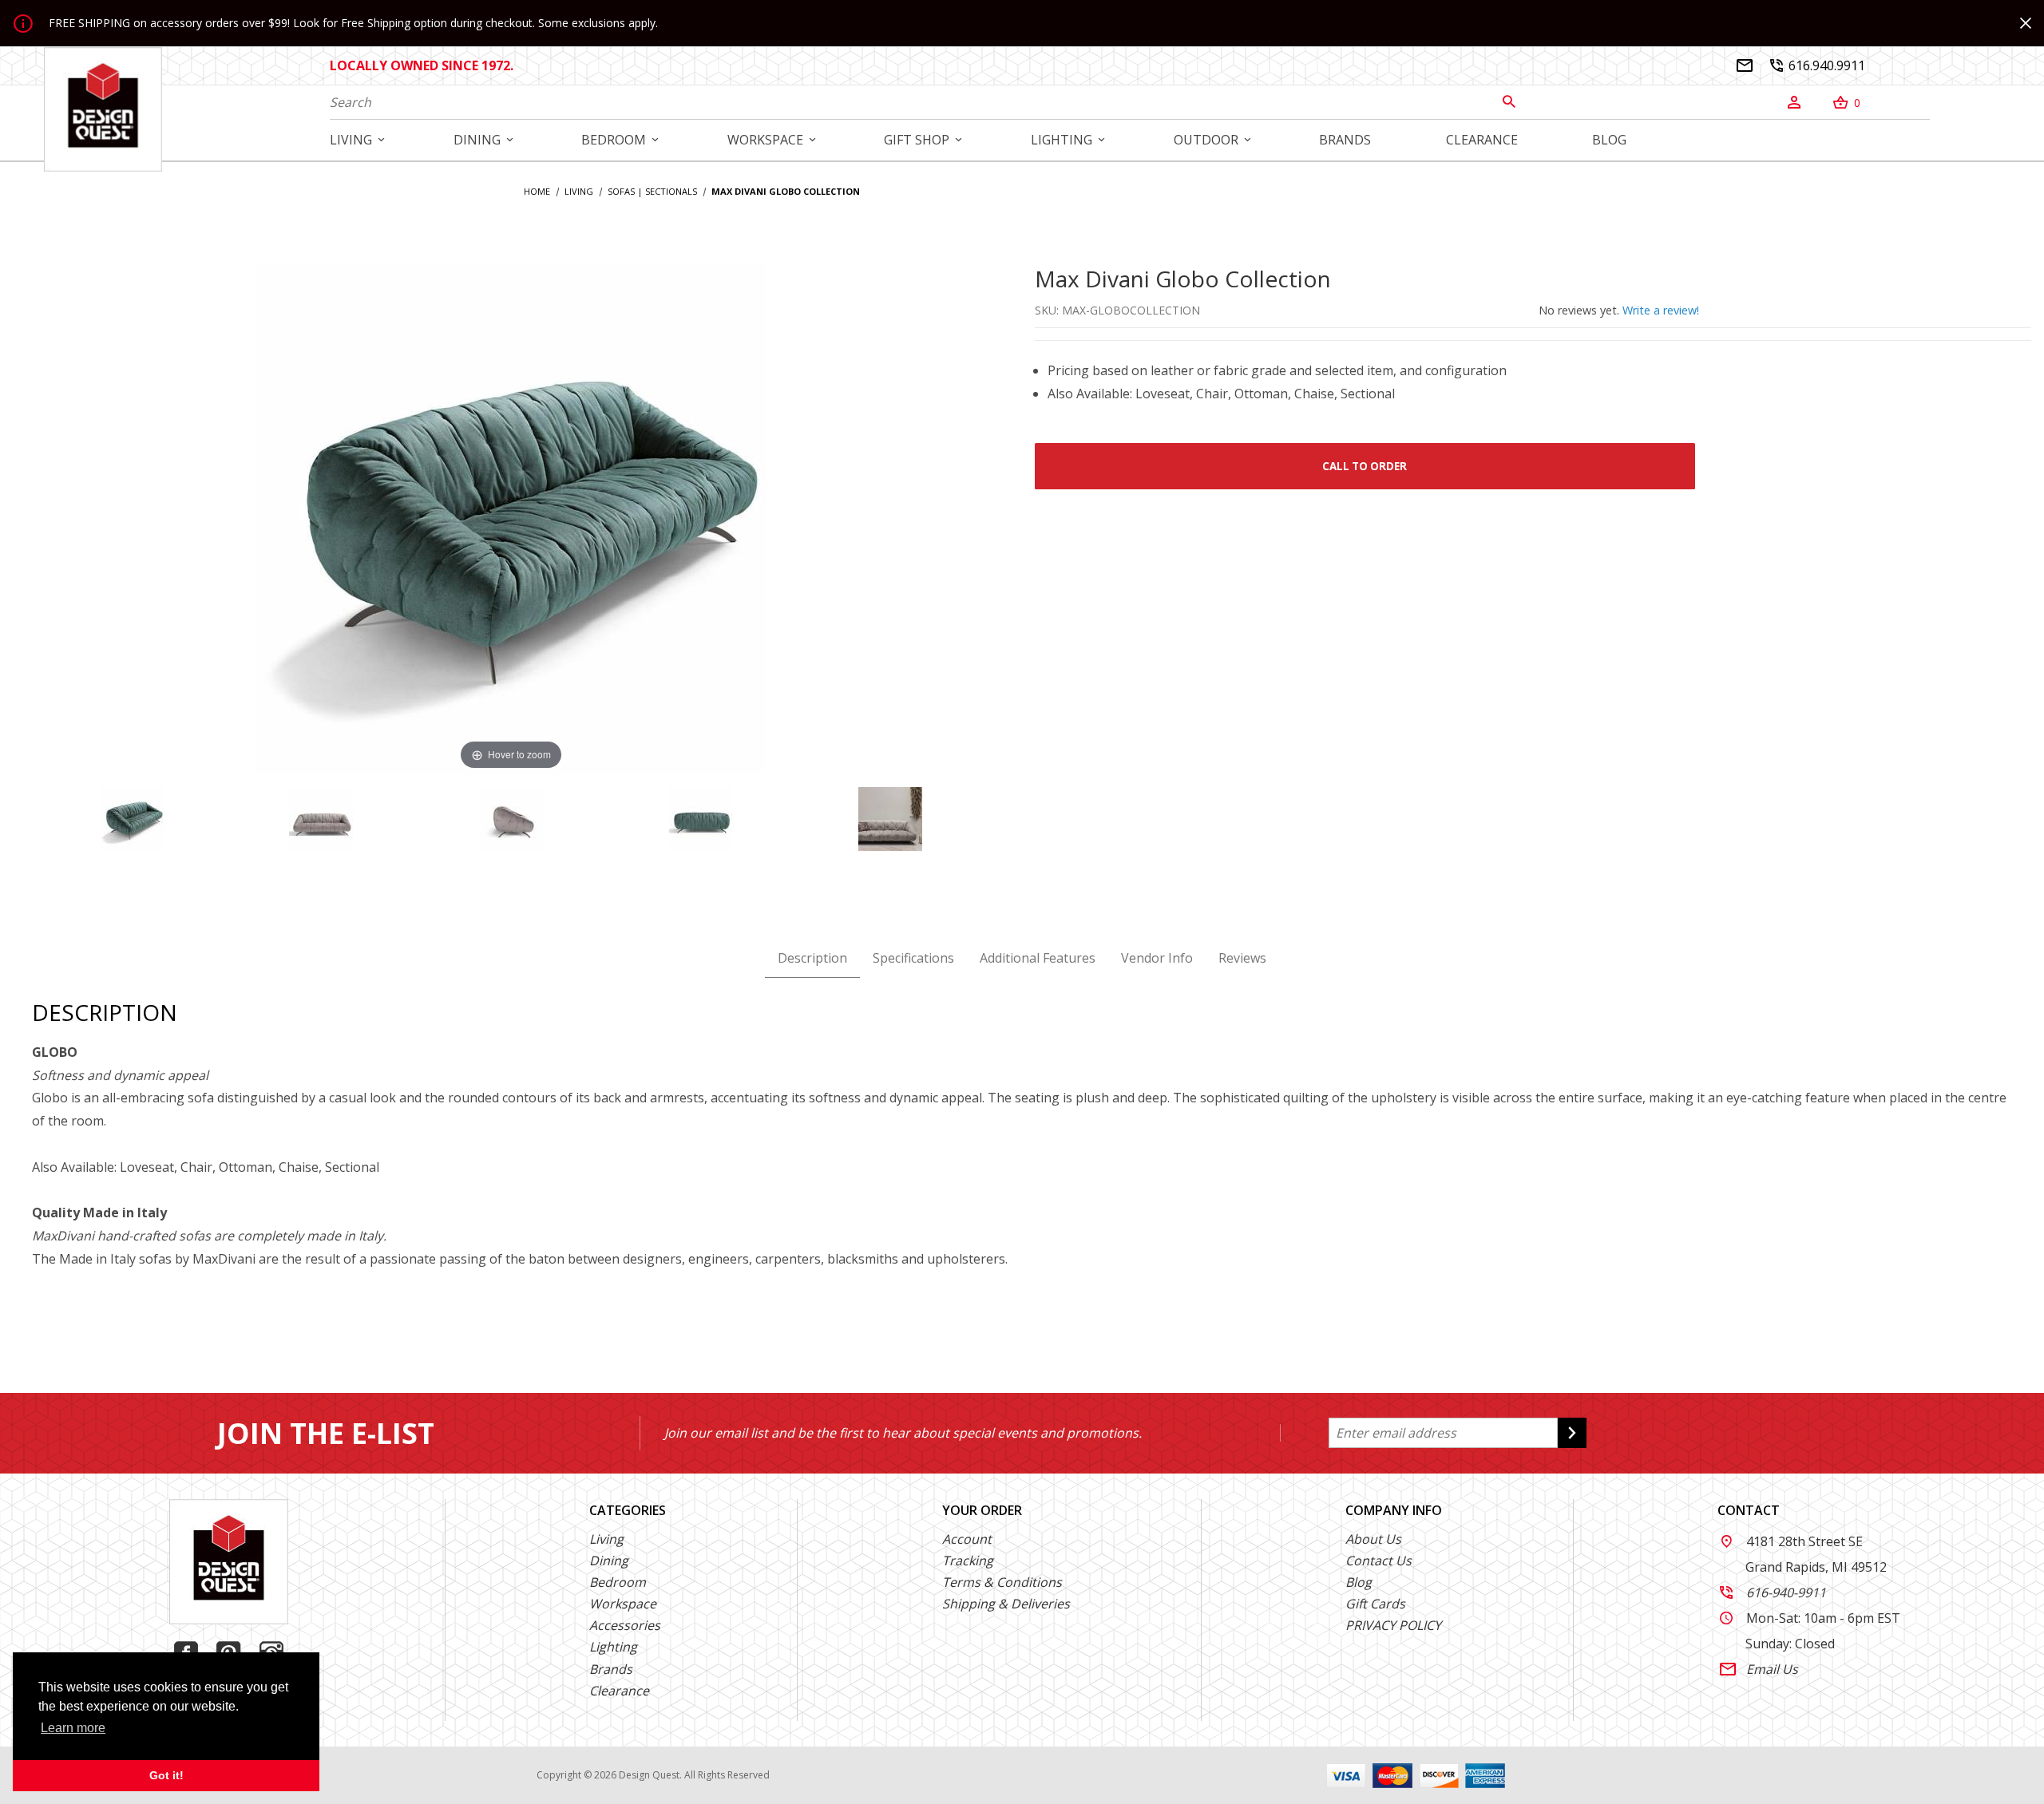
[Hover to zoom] (511, 517)
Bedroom (618, 1582)
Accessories (625, 1625)
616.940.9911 (1817, 65)
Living (606, 1539)
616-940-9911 (1773, 1592)
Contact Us (1379, 1561)
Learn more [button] (73, 1728)
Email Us (1759, 1669)
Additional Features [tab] (1038, 958)
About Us (1373, 1539)
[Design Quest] (103, 109)
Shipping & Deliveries (1006, 1604)
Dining (609, 1561)
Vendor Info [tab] (1157, 958)
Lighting (613, 1647)
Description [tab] (812, 958)
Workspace (623, 1604)
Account (967, 1539)
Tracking (968, 1561)
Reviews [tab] (1242, 958)
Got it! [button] (166, 1775)
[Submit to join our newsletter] (1572, 1433)
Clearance (619, 1691)
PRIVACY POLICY (1393, 1625)
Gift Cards (1375, 1604)
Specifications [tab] (913, 958)
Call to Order (1365, 466)
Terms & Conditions (1002, 1582)
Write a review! (1661, 310)
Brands (611, 1669)
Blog (1359, 1582)
